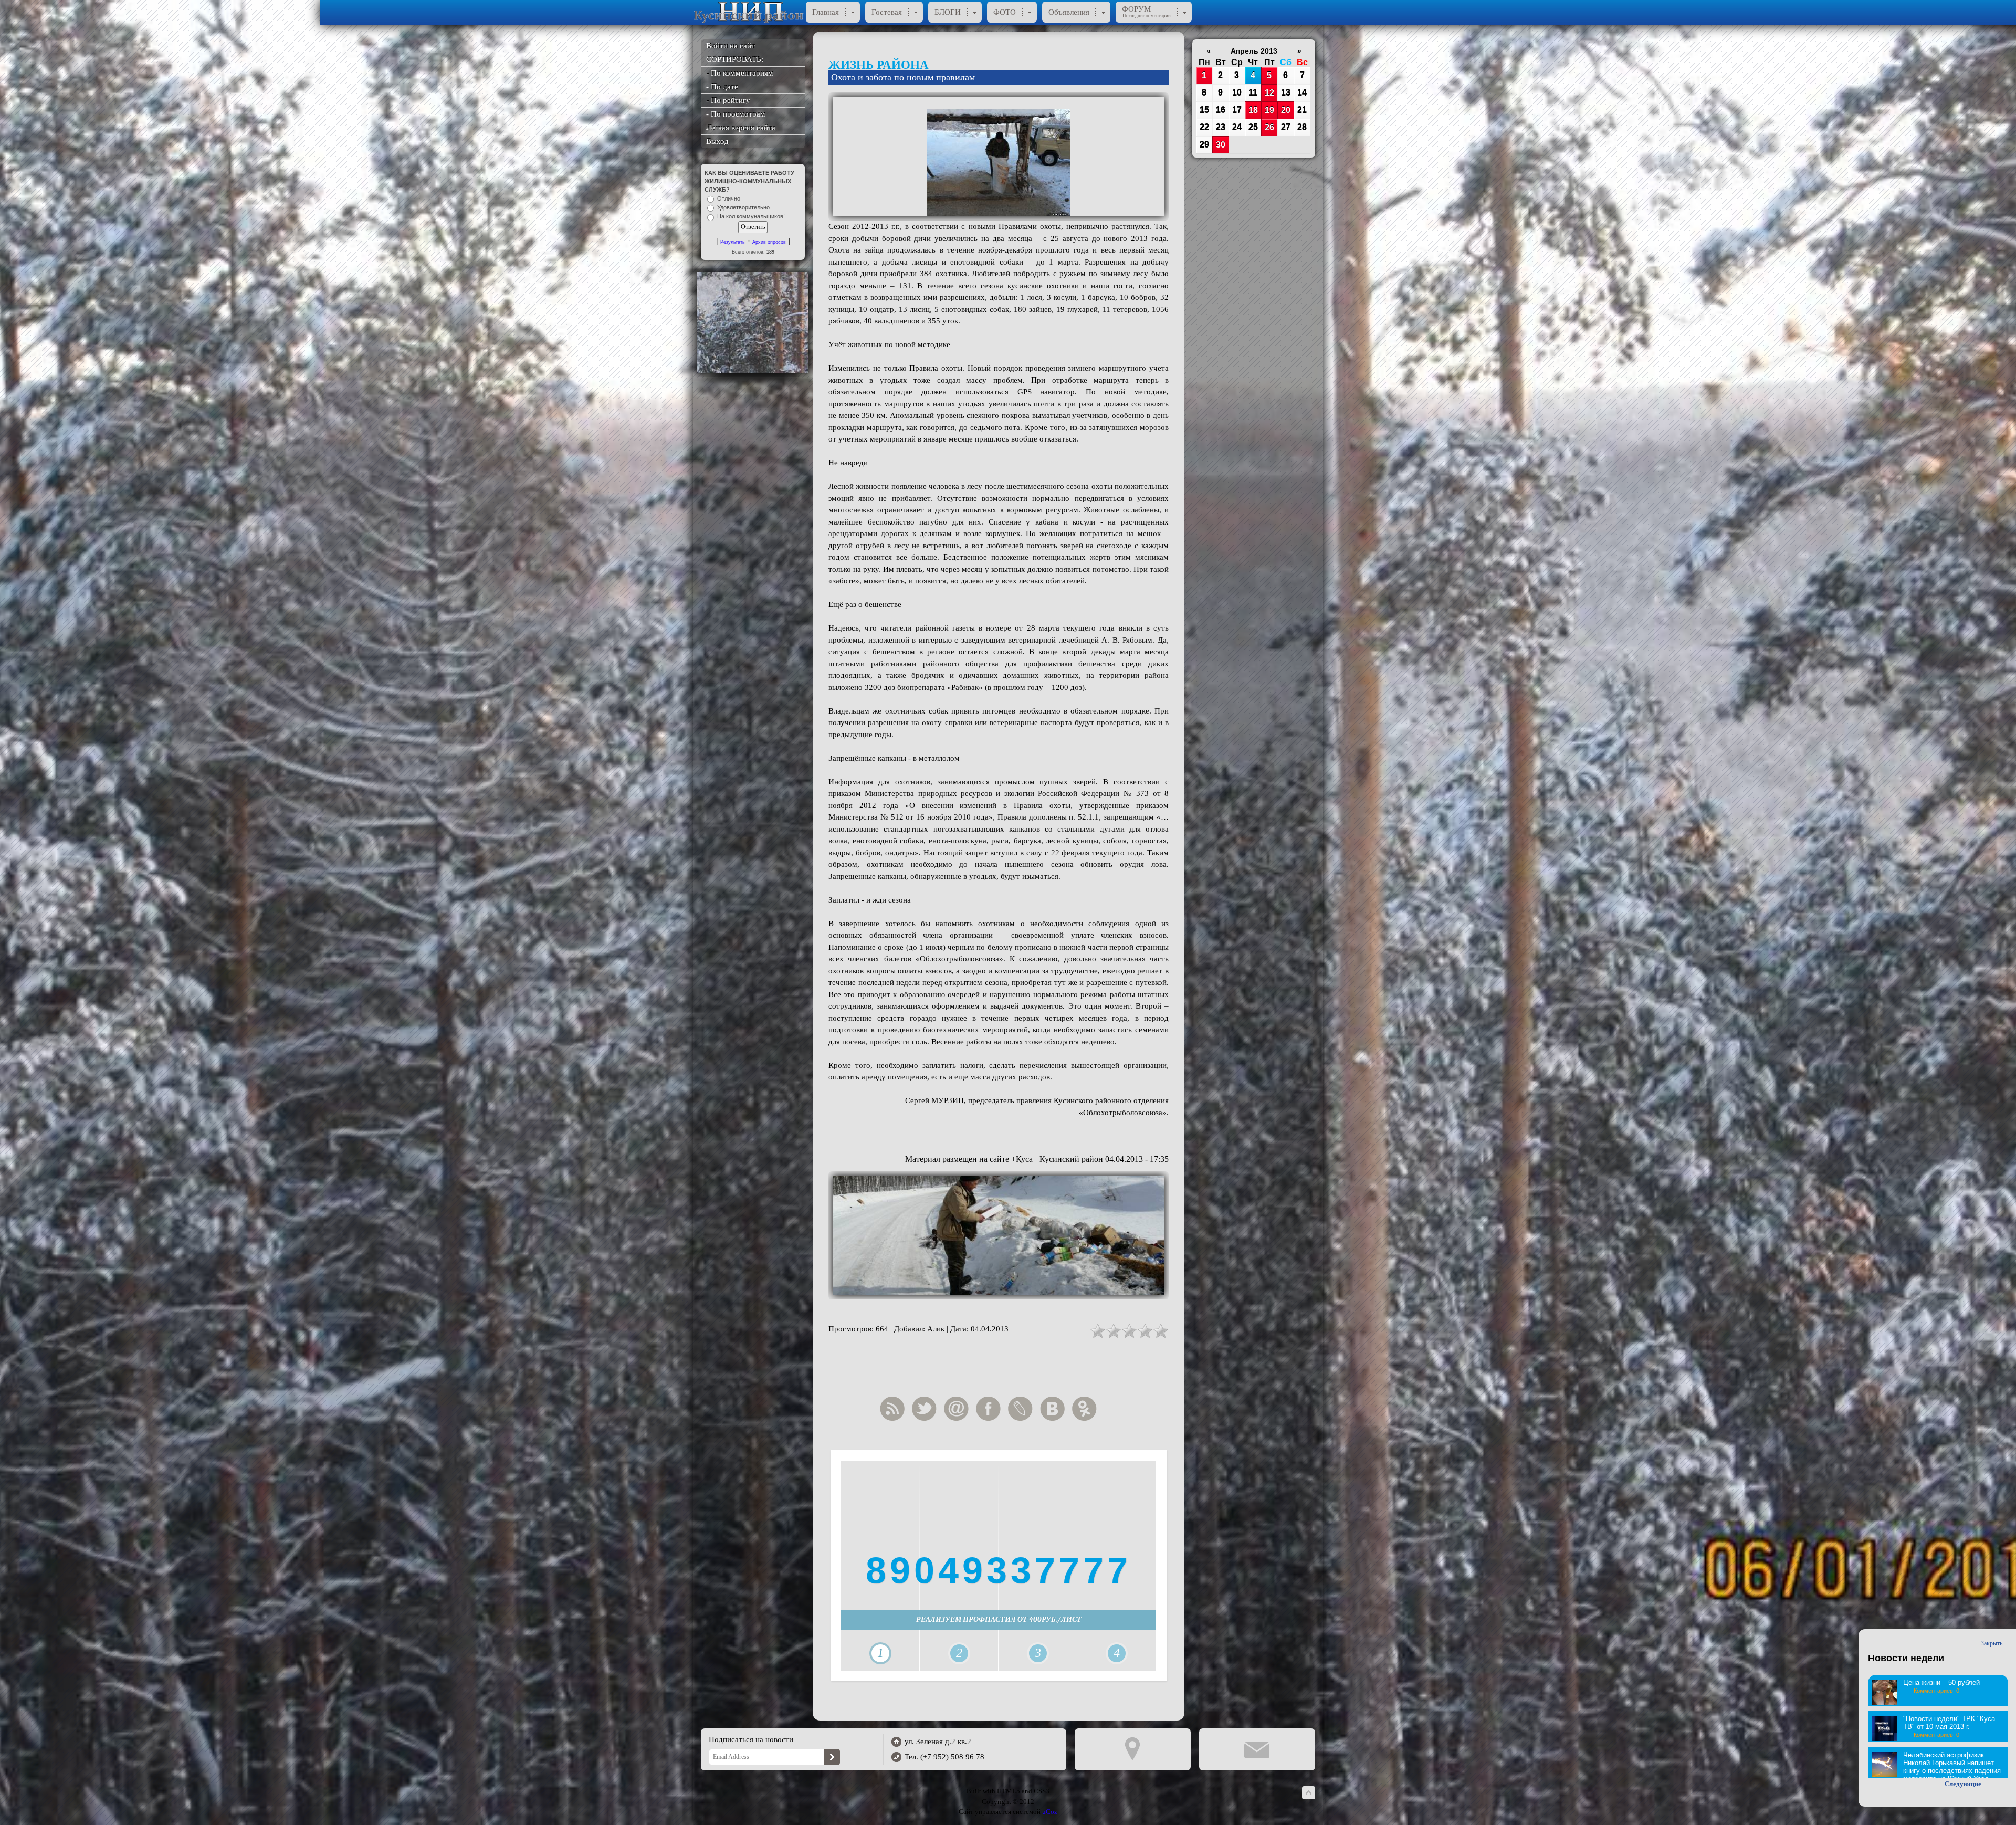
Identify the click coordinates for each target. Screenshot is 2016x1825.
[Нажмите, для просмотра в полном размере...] (999, 156)
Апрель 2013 (1254, 51)
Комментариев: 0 (1936, 1691)
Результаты (733, 242)
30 (1221, 145)
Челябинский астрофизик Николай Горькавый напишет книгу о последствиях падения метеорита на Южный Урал (1952, 1767)
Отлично (729, 198)
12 (1269, 93)
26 (1269, 127)
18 (1253, 110)
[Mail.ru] (959, 1409)
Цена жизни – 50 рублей (1941, 1682)
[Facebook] (991, 1409)
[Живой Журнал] (1023, 1409)
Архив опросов (769, 242)
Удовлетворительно (743, 207)
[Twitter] (927, 1409)
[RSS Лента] (895, 1409)
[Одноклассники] (1087, 1409)
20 (1286, 110)
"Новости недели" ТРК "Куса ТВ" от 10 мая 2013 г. (1949, 1723)
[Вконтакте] (1055, 1409)
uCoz (1050, 1812)
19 (1269, 110)
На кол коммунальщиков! (751, 217)
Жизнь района (879, 65)
